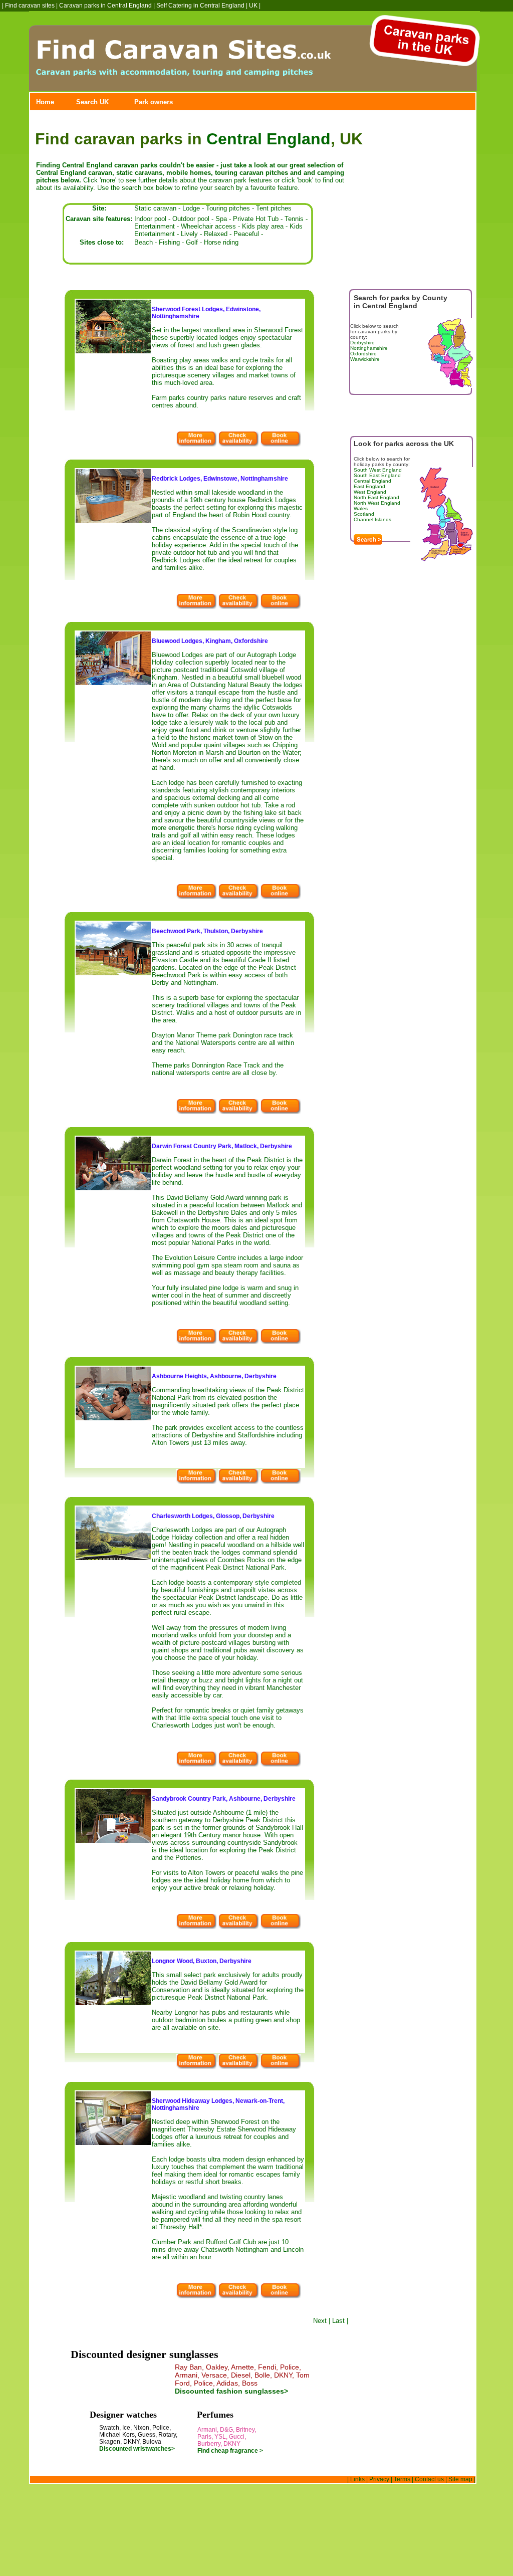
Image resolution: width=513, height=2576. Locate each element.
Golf (192, 242)
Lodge (191, 208)
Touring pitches (228, 208)
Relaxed (216, 234)
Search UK (92, 102)
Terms (402, 2479)
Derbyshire (362, 343)
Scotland (364, 514)
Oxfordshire (363, 354)
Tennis (294, 219)
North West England (377, 503)
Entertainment (155, 226)
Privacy (379, 2479)
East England (369, 486)
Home (45, 102)
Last (338, 2321)
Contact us (429, 2479)
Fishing (169, 242)
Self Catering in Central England (200, 6)
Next (320, 2321)
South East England (377, 475)
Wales (361, 508)
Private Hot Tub (256, 219)
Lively (189, 234)
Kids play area (263, 226)
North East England (376, 497)
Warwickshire (365, 359)
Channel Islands (372, 519)
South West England (378, 470)
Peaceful (246, 234)
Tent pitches (274, 208)
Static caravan (155, 208)
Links (357, 2479)
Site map (460, 2479)
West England (370, 492)
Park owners (154, 102)
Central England (269, 139)
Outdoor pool (191, 219)
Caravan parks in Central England (105, 6)
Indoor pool (150, 219)
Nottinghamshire (369, 348)
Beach (144, 242)
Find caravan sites (30, 6)
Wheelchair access (208, 226)
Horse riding (221, 242)
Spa (221, 219)
